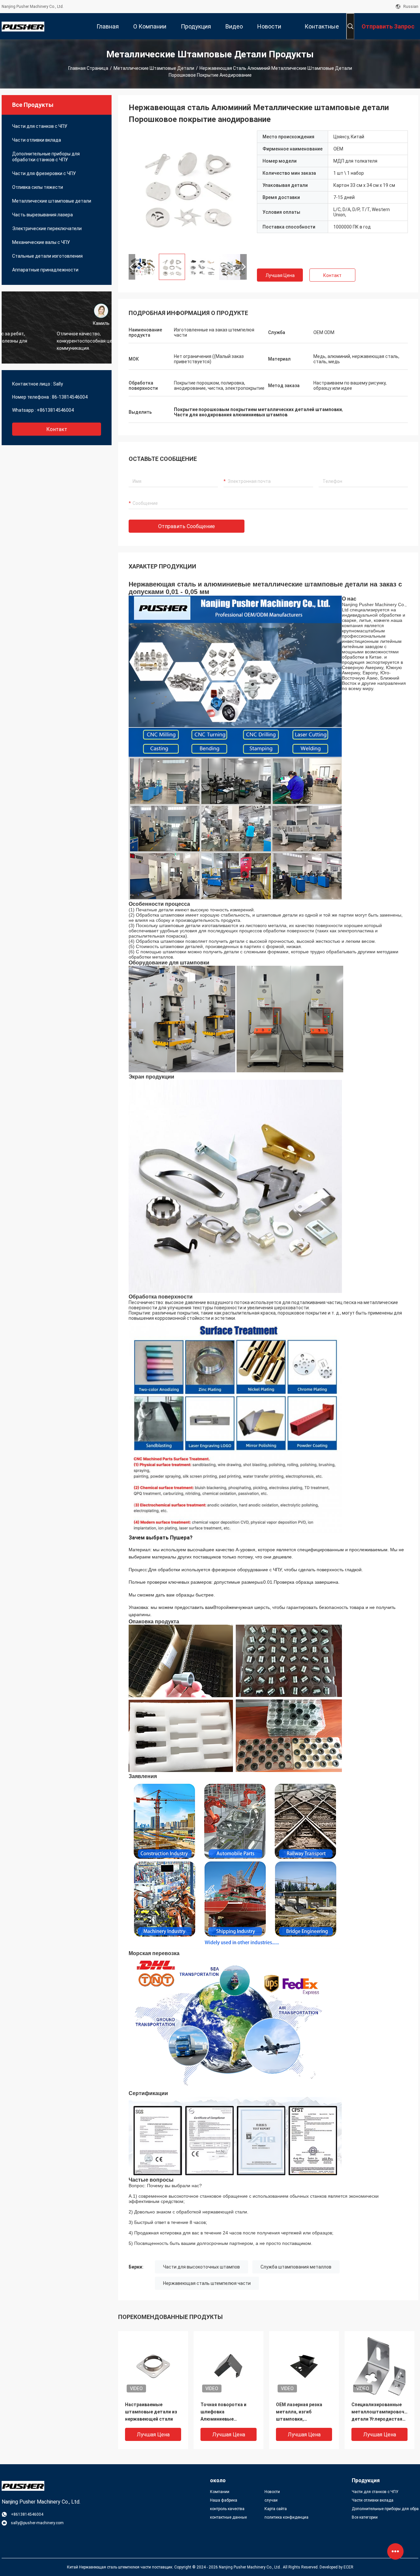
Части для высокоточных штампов (201, 2267)
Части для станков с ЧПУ (40, 126)
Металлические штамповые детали (154, 68)
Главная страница (88, 68)
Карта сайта (276, 2509)
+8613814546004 (55, 410)
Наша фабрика (224, 2500)
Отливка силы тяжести (38, 187)
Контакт (332, 275)
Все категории (365, 2517)
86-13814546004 (70, 397)
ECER (348, 2567)
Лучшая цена (280, 275)
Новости (272, 2492)
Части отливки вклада (37, 140)
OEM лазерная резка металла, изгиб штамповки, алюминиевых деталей (303, 2412)
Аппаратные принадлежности (45, 270)
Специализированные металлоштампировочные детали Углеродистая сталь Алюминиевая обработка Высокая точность (379, 2412)
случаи (271, 2500)
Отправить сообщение (187, 526)
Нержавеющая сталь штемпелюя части (207, 2283)
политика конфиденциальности (286, 2517)
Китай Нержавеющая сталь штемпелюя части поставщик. (121, 2567)
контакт (57, 429)
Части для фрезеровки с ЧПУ (44, 173)
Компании (220, 2492)
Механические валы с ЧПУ (41, 242)
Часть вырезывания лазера (42, 215)
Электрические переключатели (47, 228)
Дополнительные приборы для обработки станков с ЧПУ (46, 157)
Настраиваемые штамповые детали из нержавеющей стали (151, 2412)
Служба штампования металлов (296, 2267)
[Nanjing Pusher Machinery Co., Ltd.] (23, 26)
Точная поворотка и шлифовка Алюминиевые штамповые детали (223, 2412)
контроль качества (227, 2509)
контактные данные (228, 2517)
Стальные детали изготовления (47, 256)
